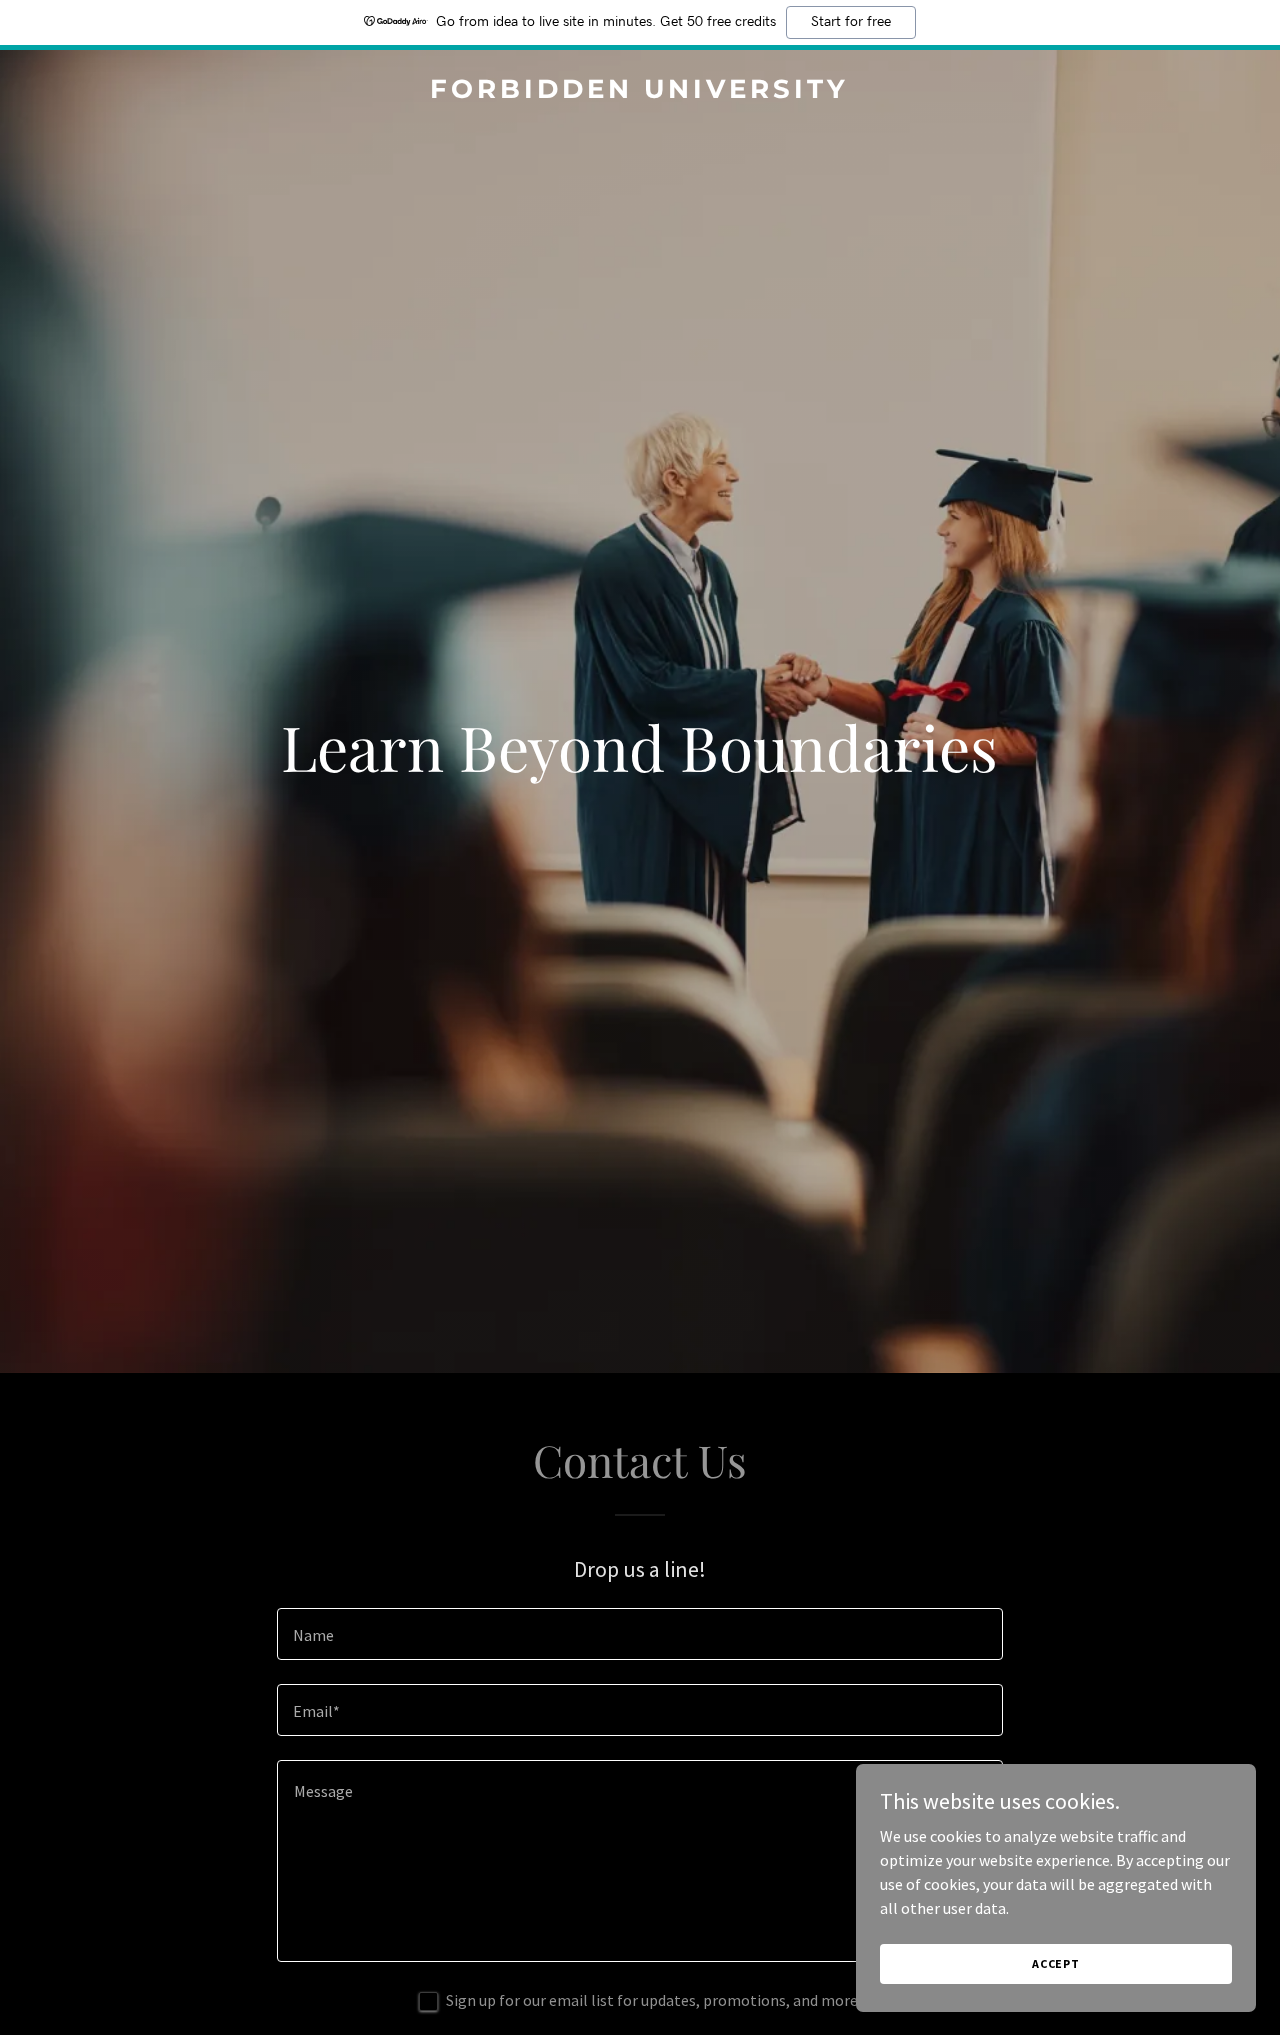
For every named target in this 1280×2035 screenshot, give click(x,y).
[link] (640, 92)
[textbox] (639, 1634)
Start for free (851, 22)
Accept (1056, 1963)
